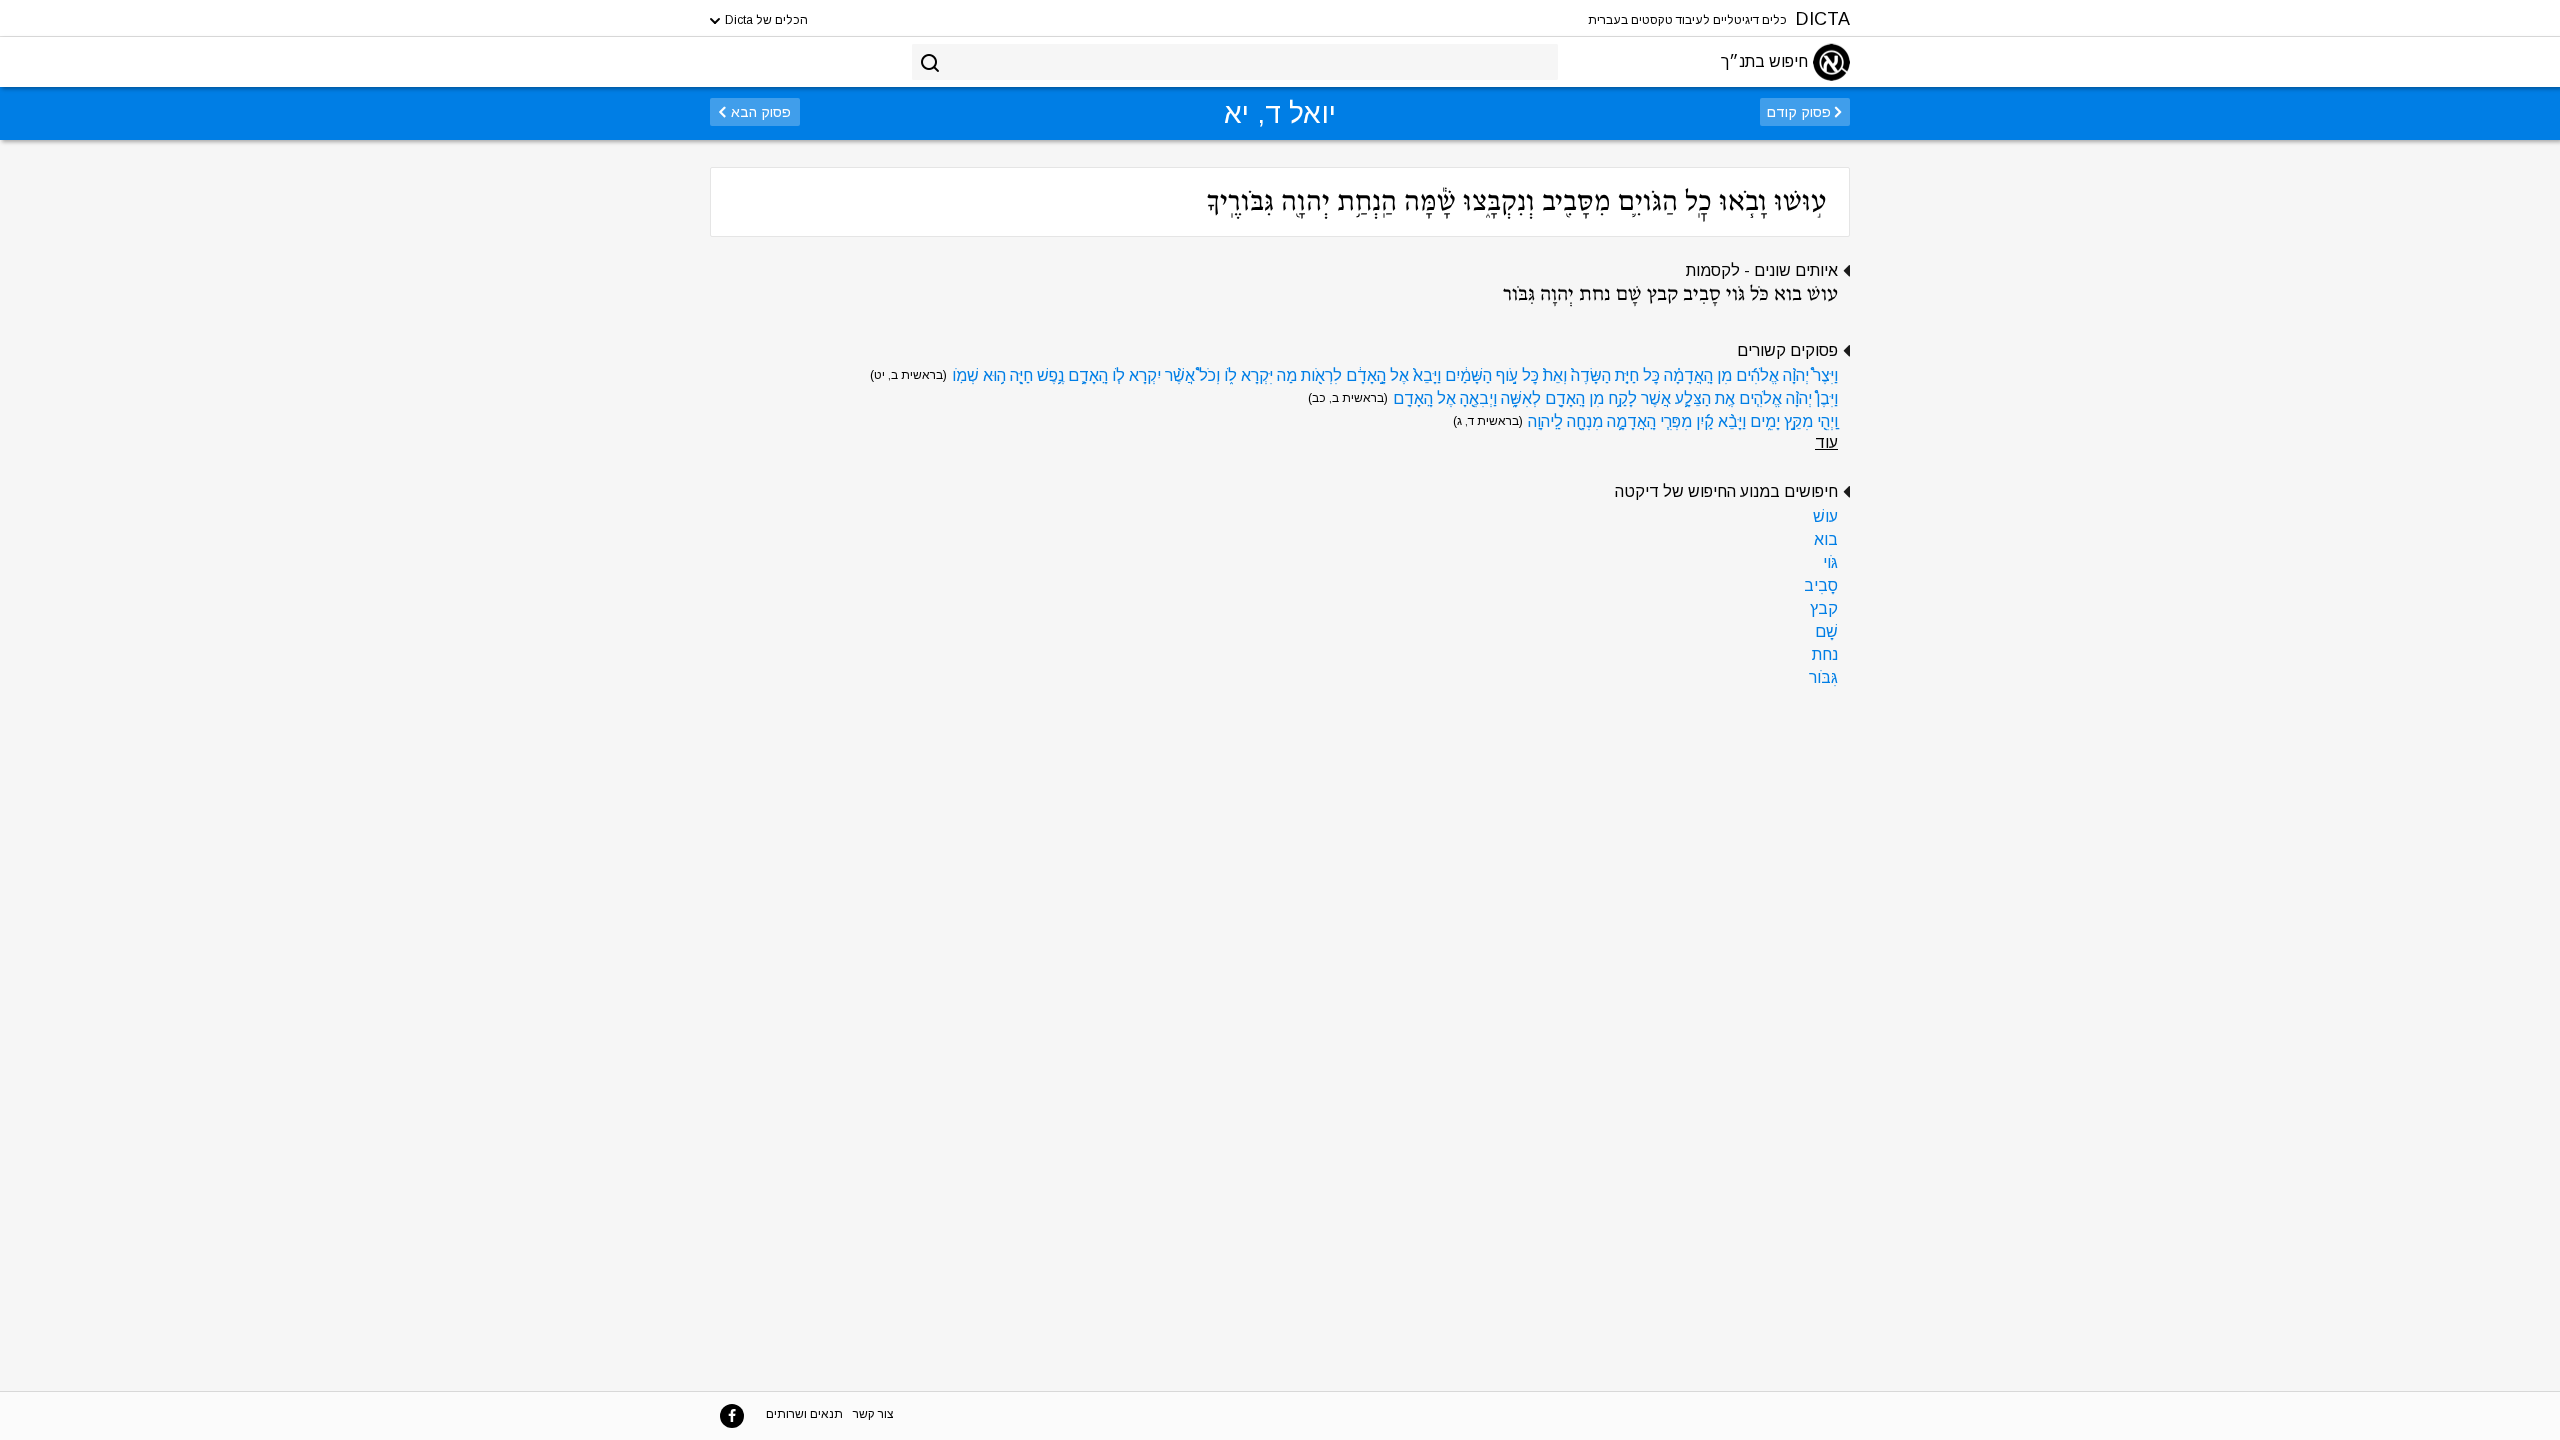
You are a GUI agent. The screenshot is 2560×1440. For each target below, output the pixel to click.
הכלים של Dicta (765, 20)
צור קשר (873, 1414)
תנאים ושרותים (804, 1414)
